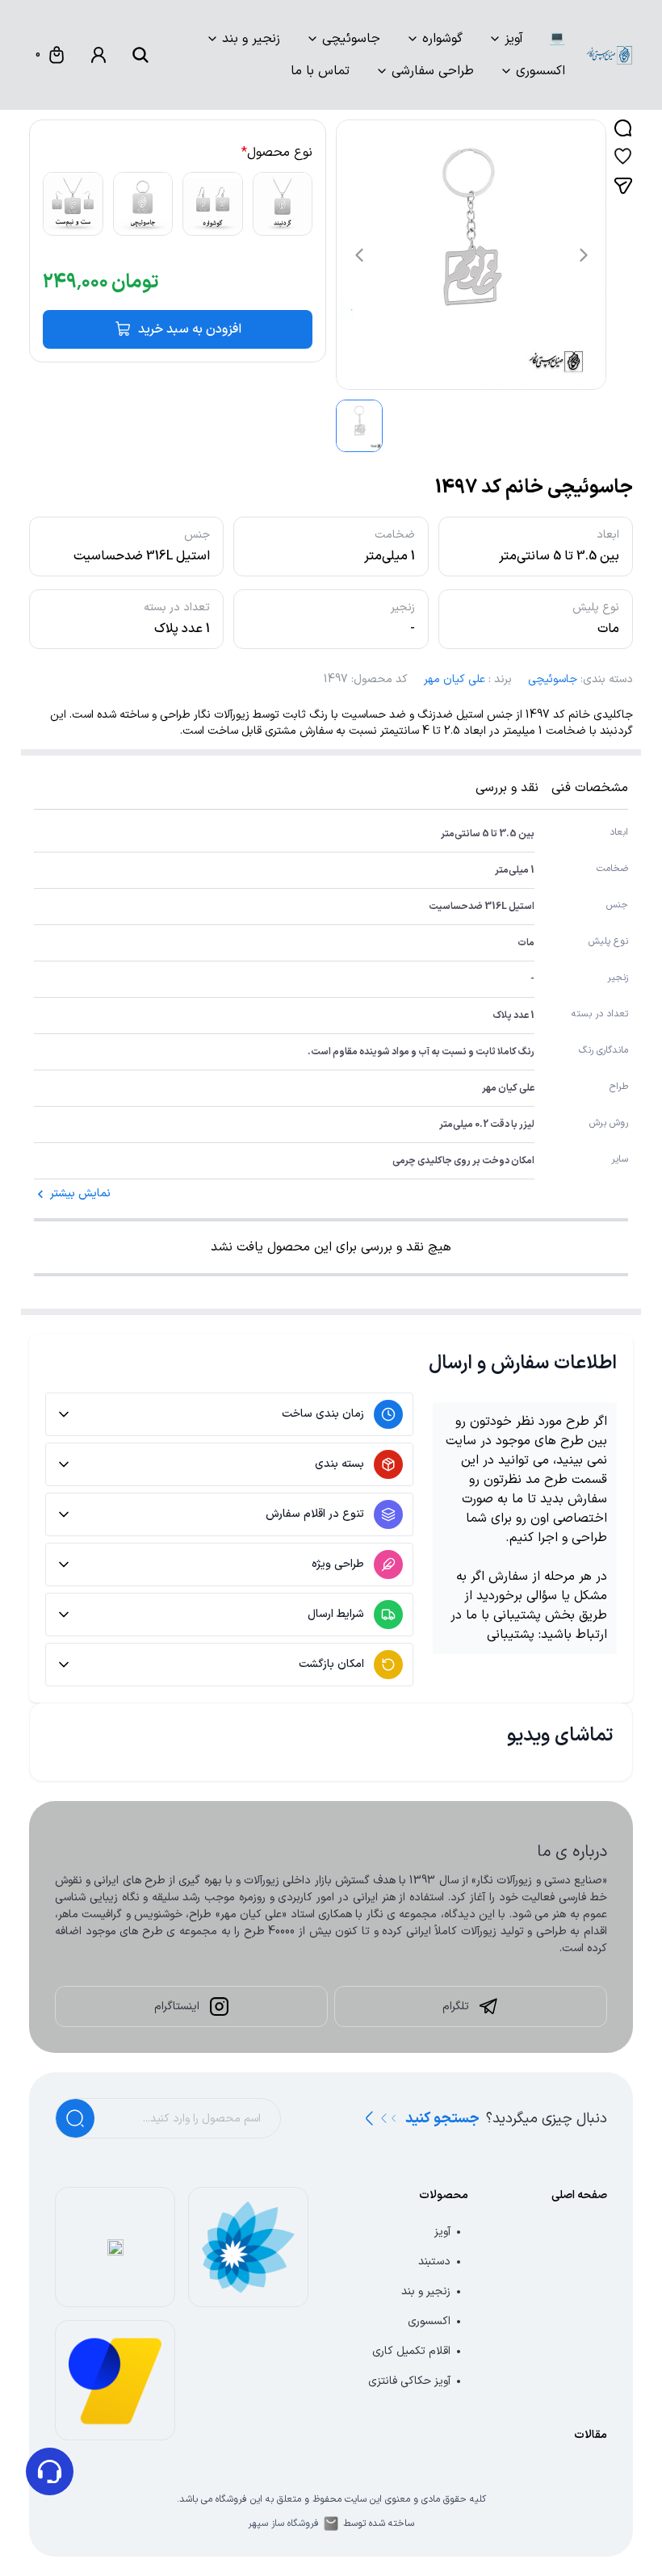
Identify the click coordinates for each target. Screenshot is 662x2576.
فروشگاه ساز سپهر (283, 2524)
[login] (98, 55)
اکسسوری (540, 71)
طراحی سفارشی (433, 71)
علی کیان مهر (455, 679)
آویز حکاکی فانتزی (409, 2381)
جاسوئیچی (351, 39)
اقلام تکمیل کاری (411, 2351)
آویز (514, 39)
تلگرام (456, 2006)
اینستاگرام (177, 2006)
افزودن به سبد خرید (190, 329)
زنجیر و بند (251, 39)
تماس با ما (320, 71)
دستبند (434, 2262)
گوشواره (442, 39)
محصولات (444, 2195)
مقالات (591, 2435)
